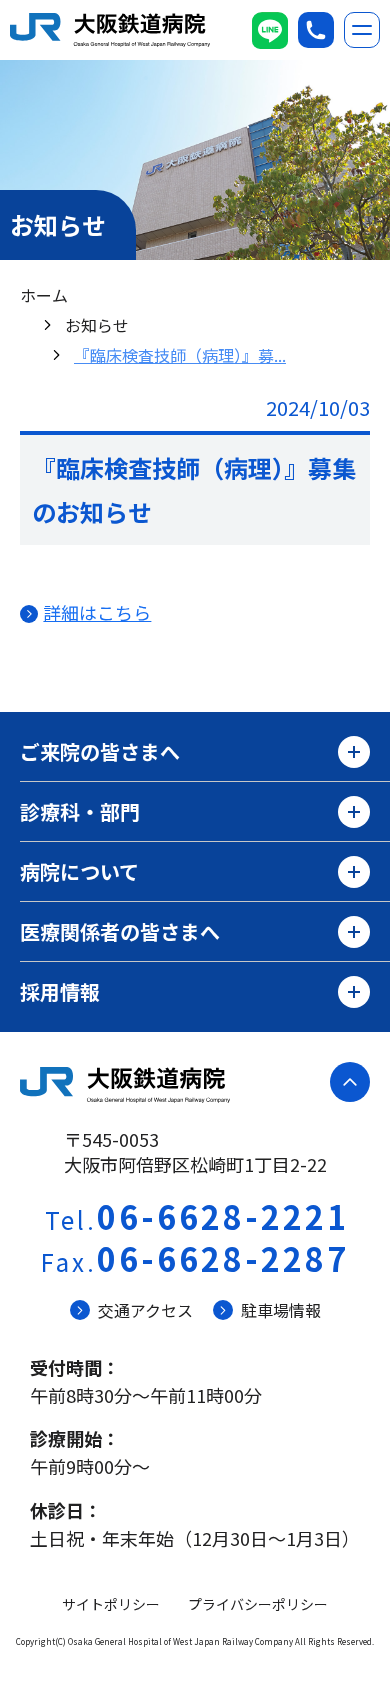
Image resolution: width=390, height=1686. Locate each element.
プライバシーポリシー (258, 1604)
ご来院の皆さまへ (100, 751)
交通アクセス (145, 1310)
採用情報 (60, 991)
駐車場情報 (281, 1310)
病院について (79, 871)
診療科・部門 (80, 811)
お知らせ (97, 325)
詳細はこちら (97, 612)
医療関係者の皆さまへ (120, 931)
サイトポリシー (111, 1604)
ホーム (44, 295)
